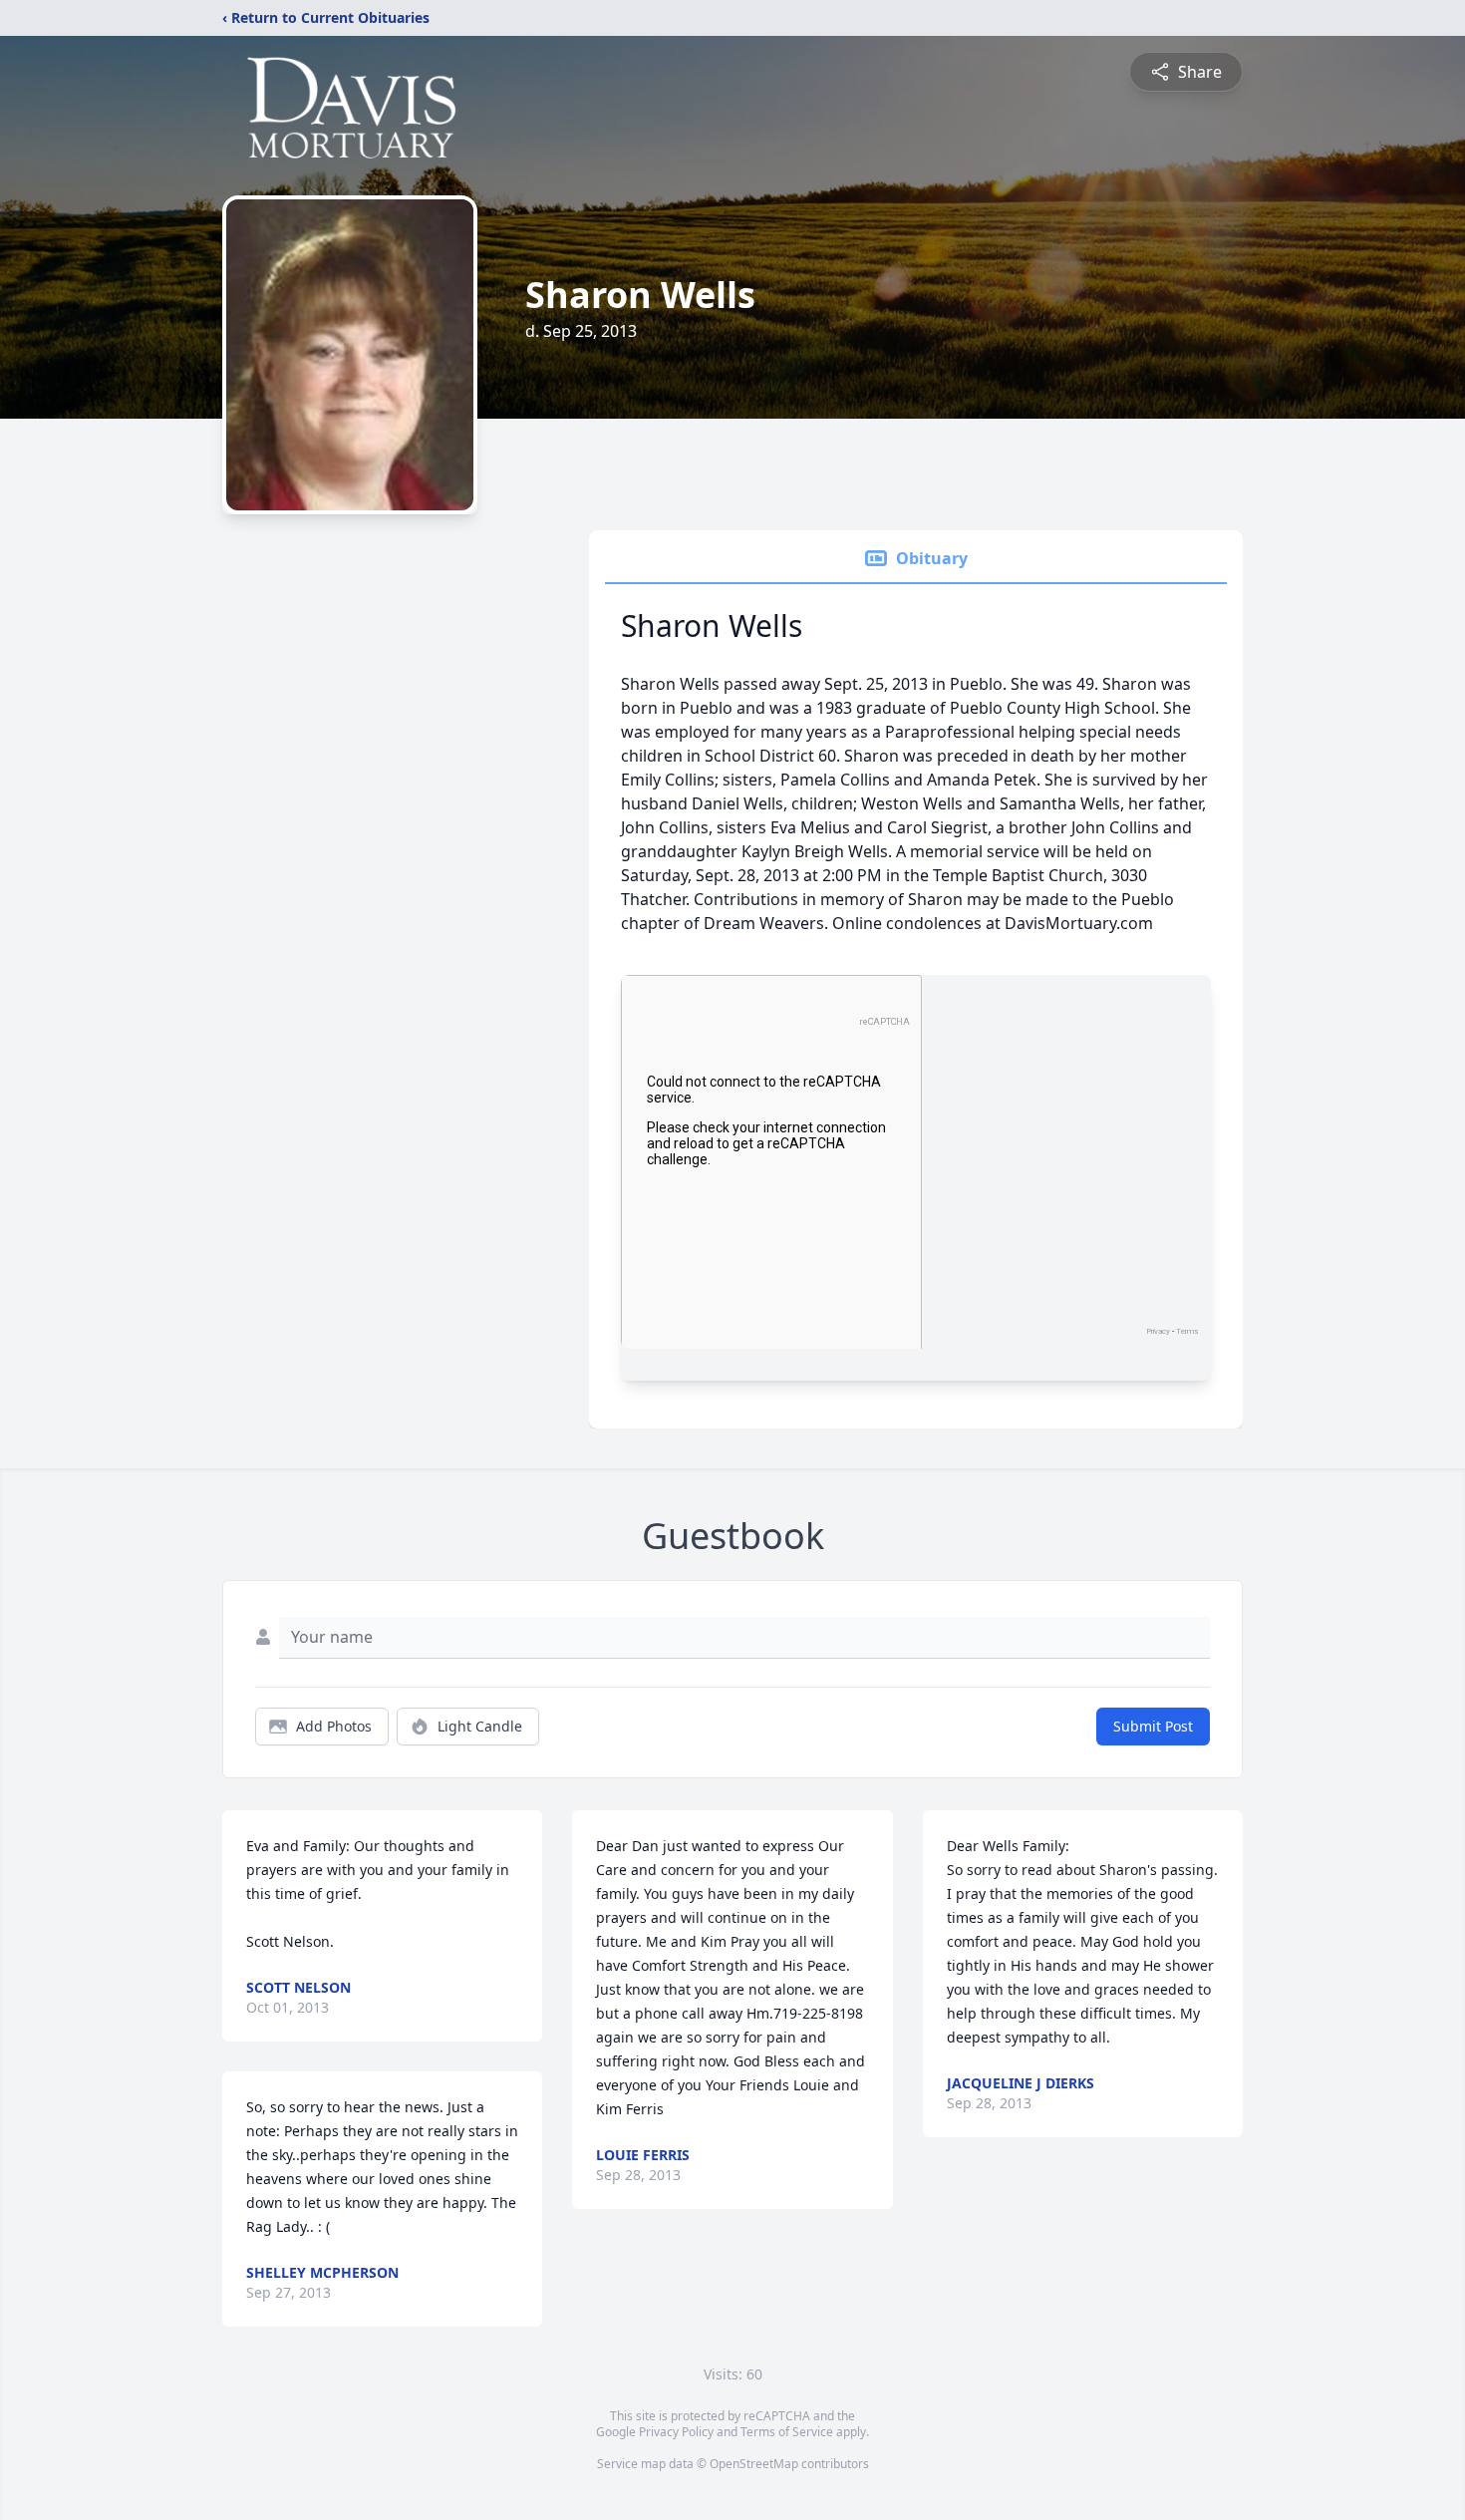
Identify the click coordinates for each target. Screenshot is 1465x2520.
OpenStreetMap (754, 2464)
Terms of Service (787, 2432)
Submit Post (1153, 1726)
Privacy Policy (676, 2432)
